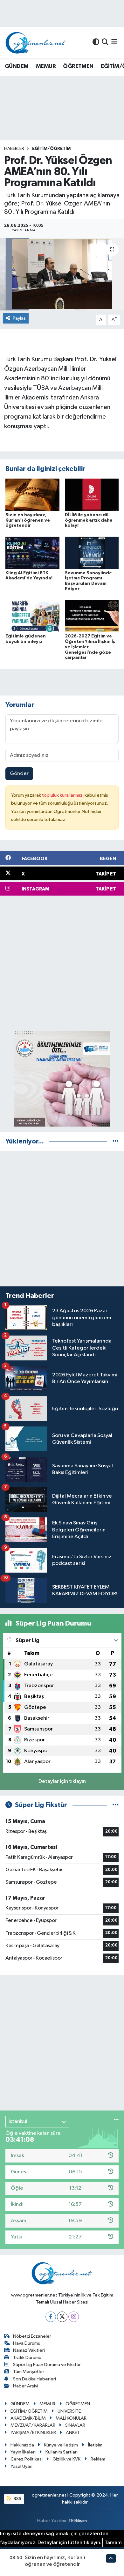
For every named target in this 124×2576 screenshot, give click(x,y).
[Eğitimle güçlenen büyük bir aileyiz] (32, 616)
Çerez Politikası (27, 2459)
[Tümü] (116, 1141)
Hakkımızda (22, 2445)
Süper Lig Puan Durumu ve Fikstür (47, 2365)
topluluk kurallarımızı (63, 795)
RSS (17, 2499)
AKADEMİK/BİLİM (28, 2418)
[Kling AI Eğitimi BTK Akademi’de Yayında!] (32, 553)
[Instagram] (74, 2317)
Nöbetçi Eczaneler (32, 2336)
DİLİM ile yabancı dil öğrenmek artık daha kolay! (89, 520)
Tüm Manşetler (29, 2372)
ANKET (73, 2433)
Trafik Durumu (27, 2358)
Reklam (98, 2459)
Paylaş (19, 318)
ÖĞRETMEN (78, 66)
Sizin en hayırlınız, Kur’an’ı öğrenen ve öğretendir (28, 520)
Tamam (113, 2543)
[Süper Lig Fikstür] (116, 1805)
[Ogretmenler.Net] (36, 43)
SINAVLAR (75, 2425)
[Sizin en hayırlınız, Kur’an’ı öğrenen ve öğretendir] (32, 495)
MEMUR (46, 66)
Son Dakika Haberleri (34, 2379)
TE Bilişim (78, 2521)
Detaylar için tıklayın (62, 1781)
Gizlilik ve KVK (66, 2459)
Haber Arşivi (26, 2386)
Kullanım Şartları (62, 2452)
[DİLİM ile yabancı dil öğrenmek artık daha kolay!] (92, 495)
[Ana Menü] (114, 43)
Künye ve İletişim (61, 2445)
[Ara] (105, 43)
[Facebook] (51, 2317)
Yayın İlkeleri (23, 2452)
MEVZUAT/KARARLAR (33, 2425)
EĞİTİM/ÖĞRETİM (51, 149)
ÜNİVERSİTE (69, 2411)
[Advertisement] (62, 963)
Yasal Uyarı (21, 2466)
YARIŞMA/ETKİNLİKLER (33, 2433)
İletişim (95, 2445)
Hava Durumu (27, 2343)
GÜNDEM (17, 66)
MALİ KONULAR (71, 2418)
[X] (62, 2317)
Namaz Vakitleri (29, 2350)
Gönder (19, 774)
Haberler (14, 149)
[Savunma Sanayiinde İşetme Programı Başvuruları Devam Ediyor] (92, 553)
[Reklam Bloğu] (62, 1079)
